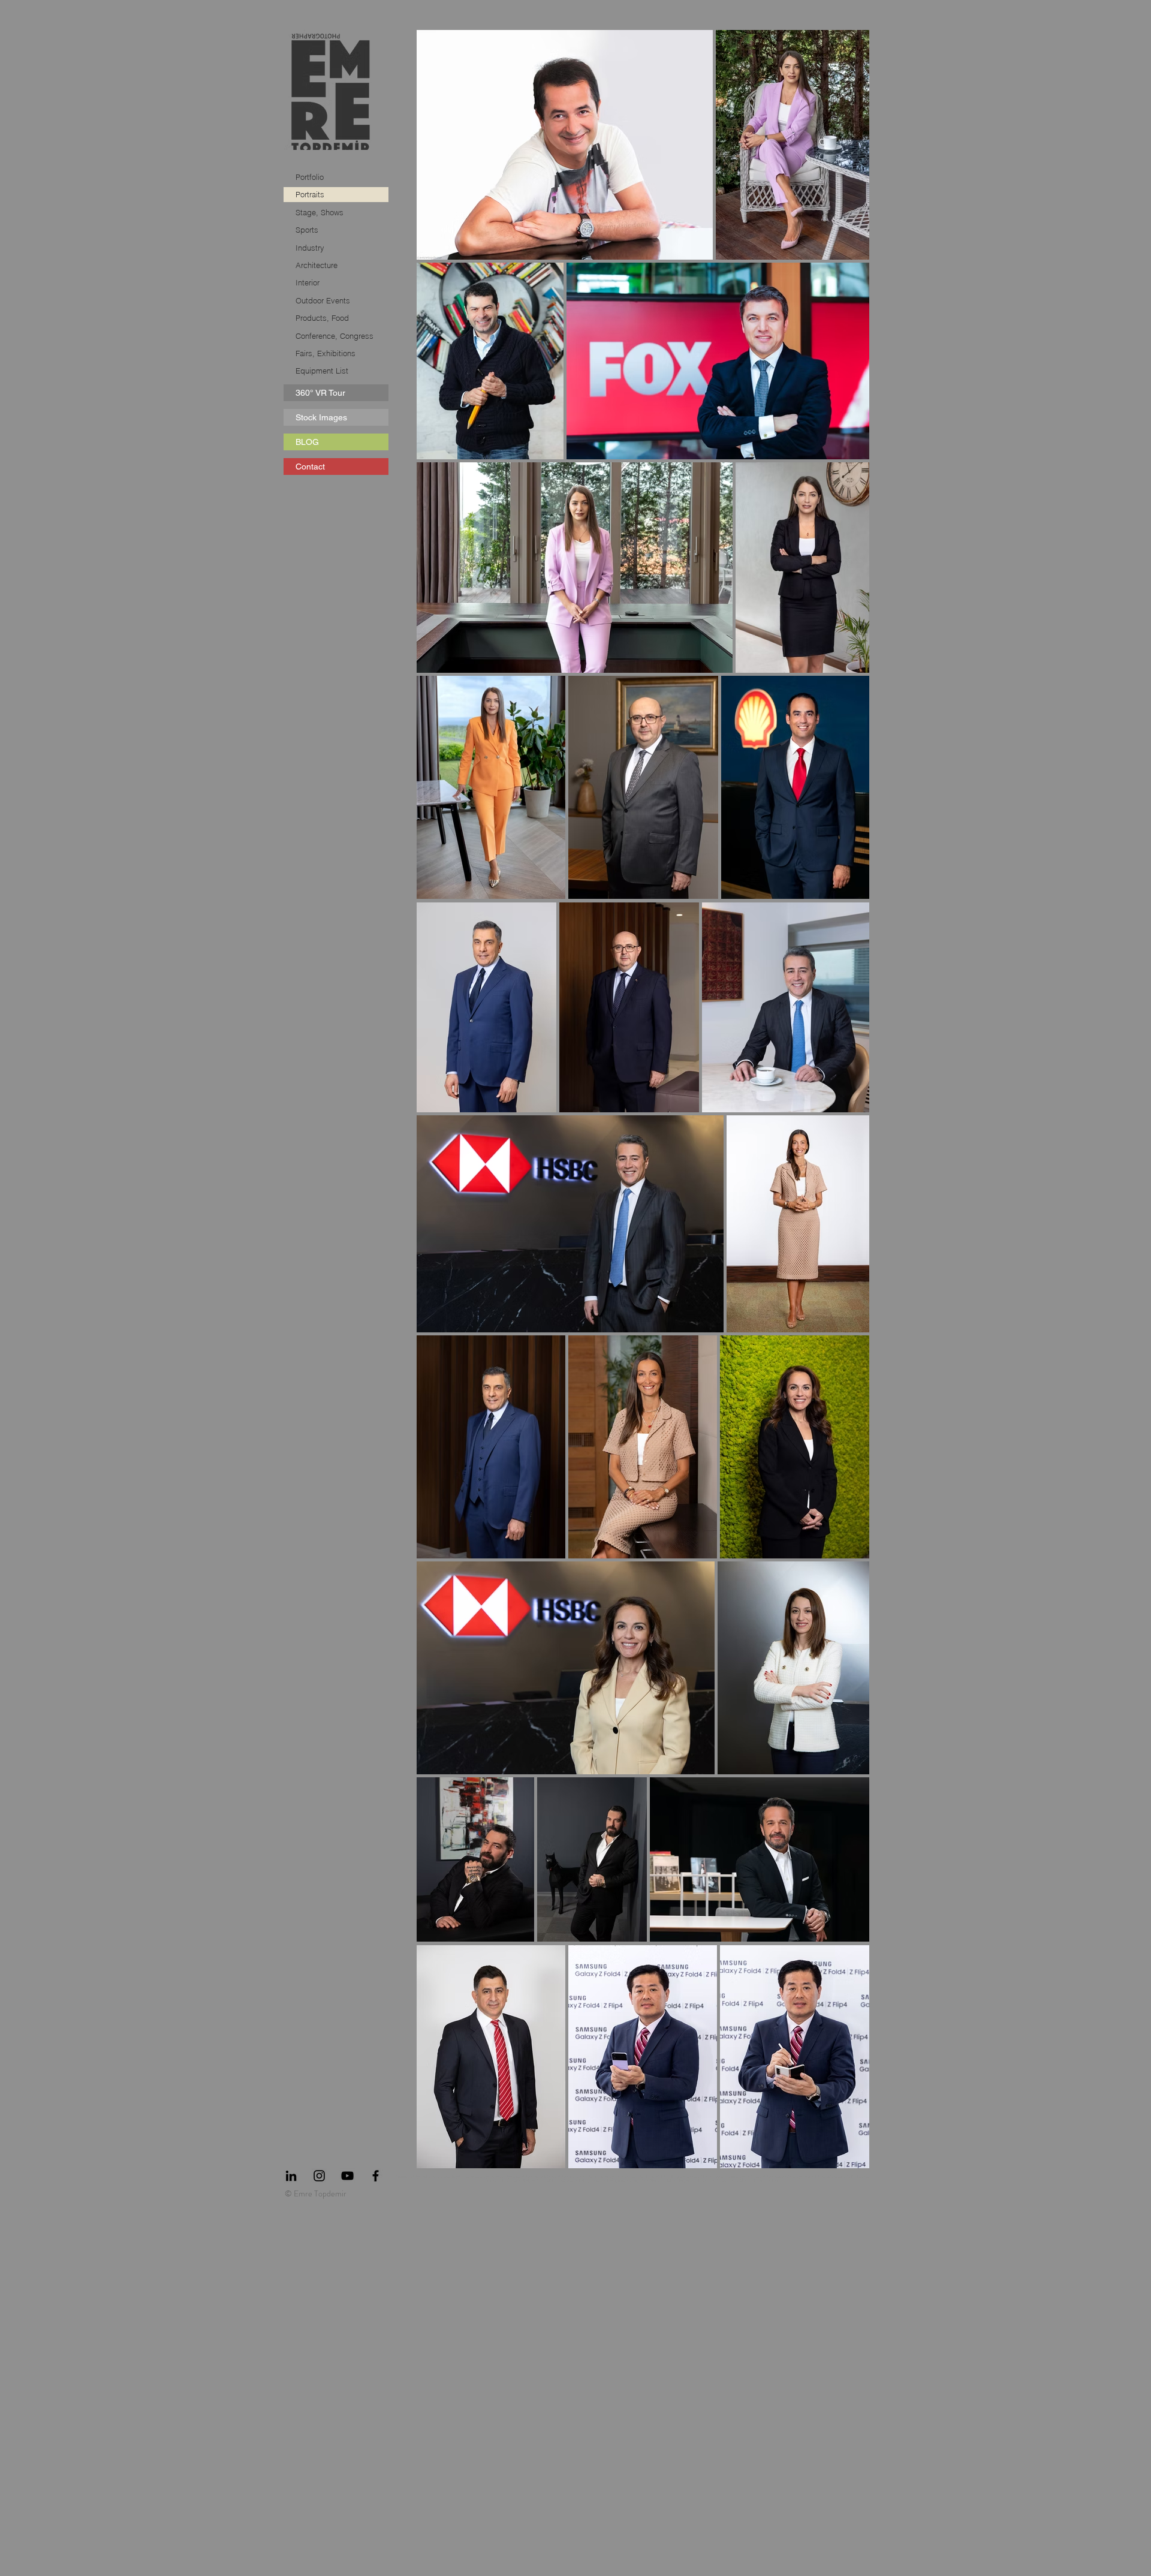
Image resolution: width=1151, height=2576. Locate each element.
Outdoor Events (323, 300)
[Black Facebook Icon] (376, 2176)
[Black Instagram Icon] (319, 2176)
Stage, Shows (320, 212)
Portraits (310, 194)
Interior (308, 282)
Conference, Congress (335, 336)
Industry (310, 248)
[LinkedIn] (291, 2176)
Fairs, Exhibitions (326, 353)
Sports (307, 230)
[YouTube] (347, 2176)
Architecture (317, 265)
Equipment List (322, 371)
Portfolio (310, 177)
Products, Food (322, 318)
